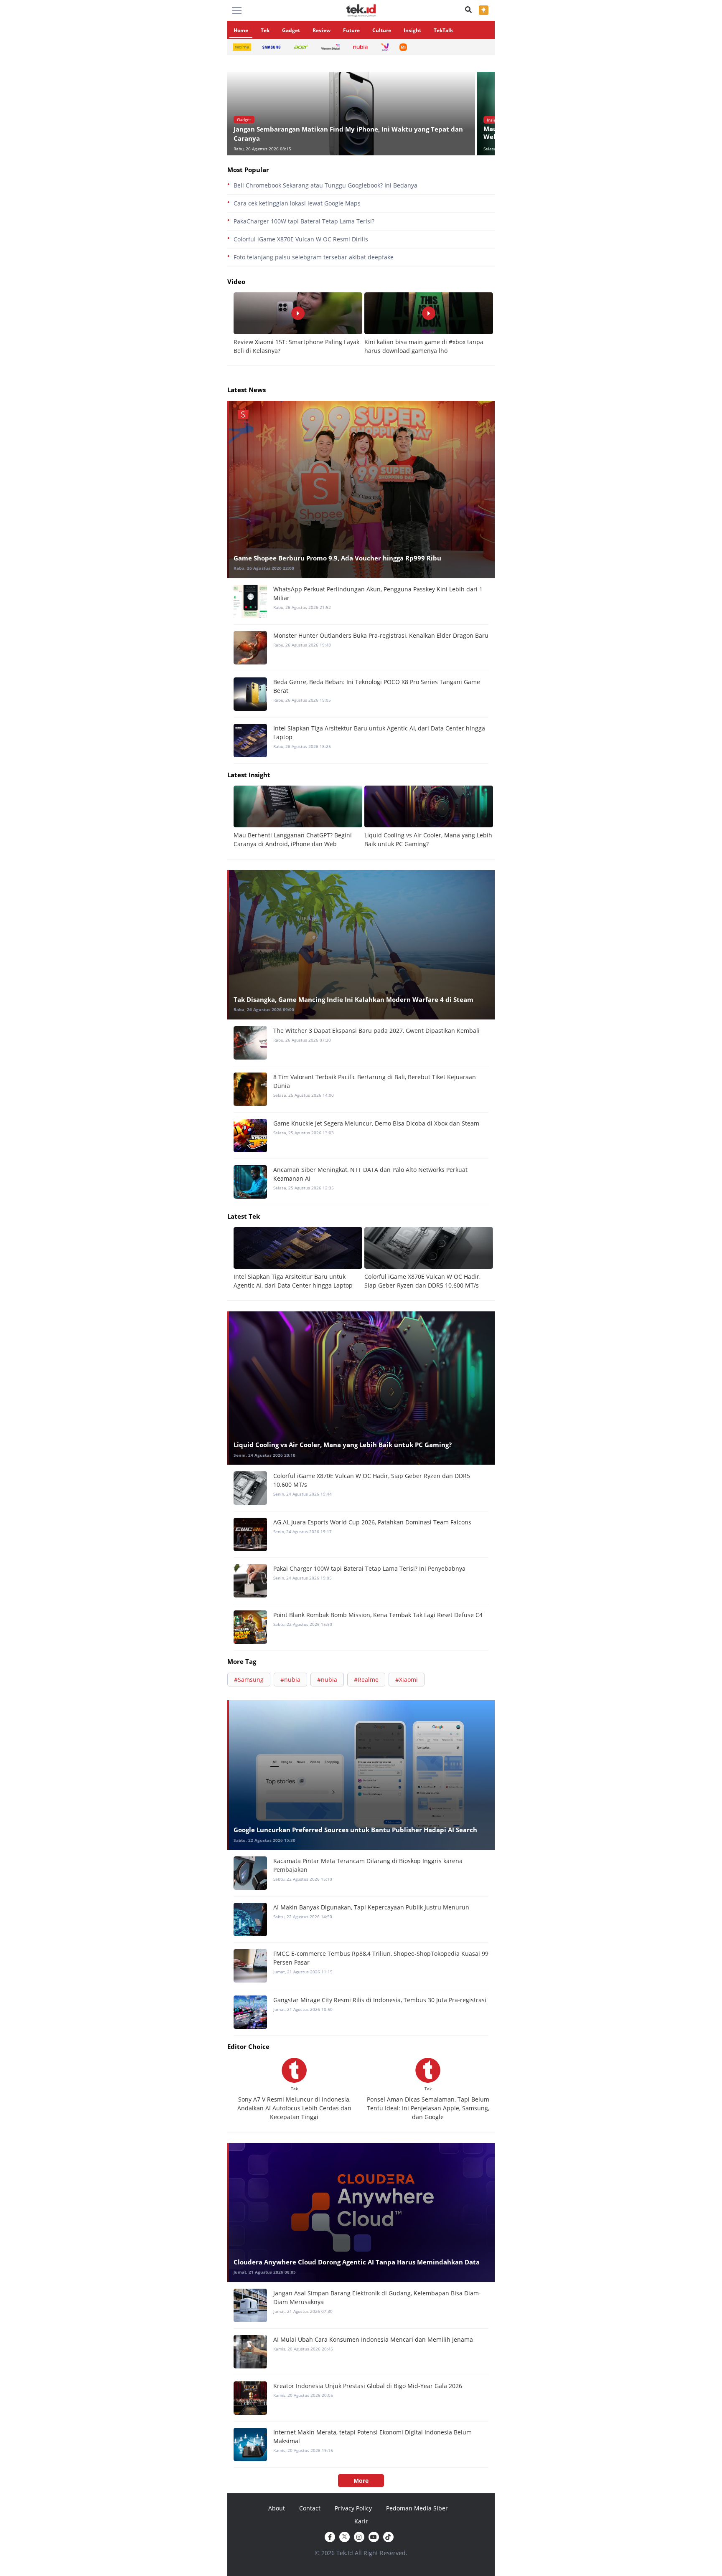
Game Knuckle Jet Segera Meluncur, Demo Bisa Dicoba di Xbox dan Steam (376, 1123)
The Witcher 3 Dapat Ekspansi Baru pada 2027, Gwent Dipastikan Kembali (376, 1031)
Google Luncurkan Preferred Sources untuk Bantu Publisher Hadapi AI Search (355, 1830)
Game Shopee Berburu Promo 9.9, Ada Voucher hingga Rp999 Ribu (337, 558)
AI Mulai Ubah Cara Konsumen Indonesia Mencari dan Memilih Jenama (373, 2339)
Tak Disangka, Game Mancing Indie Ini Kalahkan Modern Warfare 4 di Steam (353, 999)
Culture (382, 30)
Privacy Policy (353, 2508)
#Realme (366, 1680)
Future (351, 30)
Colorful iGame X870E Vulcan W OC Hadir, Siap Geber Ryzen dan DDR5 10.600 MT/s (372, 1480)
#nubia (290, 1680)
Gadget (291, 30)
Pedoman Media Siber (417, 2508)
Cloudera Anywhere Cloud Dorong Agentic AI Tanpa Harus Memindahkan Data (357, 2262)
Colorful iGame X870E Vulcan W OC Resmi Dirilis (301, 239)
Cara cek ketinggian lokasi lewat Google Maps (297, 203)
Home (241, 30)
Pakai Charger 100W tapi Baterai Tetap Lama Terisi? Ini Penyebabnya (369, 1568)
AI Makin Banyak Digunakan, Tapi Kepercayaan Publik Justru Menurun (371, 1907)
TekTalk (443, 30)
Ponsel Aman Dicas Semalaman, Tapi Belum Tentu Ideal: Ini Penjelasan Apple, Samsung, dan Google (428, 2108)
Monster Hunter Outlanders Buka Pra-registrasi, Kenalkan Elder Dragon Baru (381, 635)
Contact (310, 2508)
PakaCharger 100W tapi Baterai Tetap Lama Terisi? (304, 221)
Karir (361, 2521)
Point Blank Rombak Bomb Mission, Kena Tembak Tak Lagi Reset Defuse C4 (378, 1615)
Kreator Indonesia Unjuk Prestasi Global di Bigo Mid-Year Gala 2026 (368, 2386)
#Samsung (249, 1680)
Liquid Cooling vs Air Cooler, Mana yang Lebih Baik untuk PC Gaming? (343, 1445)
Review (322, 30)
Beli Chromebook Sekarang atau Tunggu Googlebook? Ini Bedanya (325, 185)
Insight (412, 30)
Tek (265, 30)
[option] (352, 114)
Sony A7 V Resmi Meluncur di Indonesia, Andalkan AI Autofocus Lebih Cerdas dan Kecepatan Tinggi (294, 2108)
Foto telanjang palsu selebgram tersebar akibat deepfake (314, 257)
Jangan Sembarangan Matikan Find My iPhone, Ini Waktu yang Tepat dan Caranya (348, 134)
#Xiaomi (407, 1680)
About (277, 2508)
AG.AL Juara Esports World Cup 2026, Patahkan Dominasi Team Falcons (372, 1522)
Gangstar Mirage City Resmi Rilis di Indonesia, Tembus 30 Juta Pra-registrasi (380, 2000)
